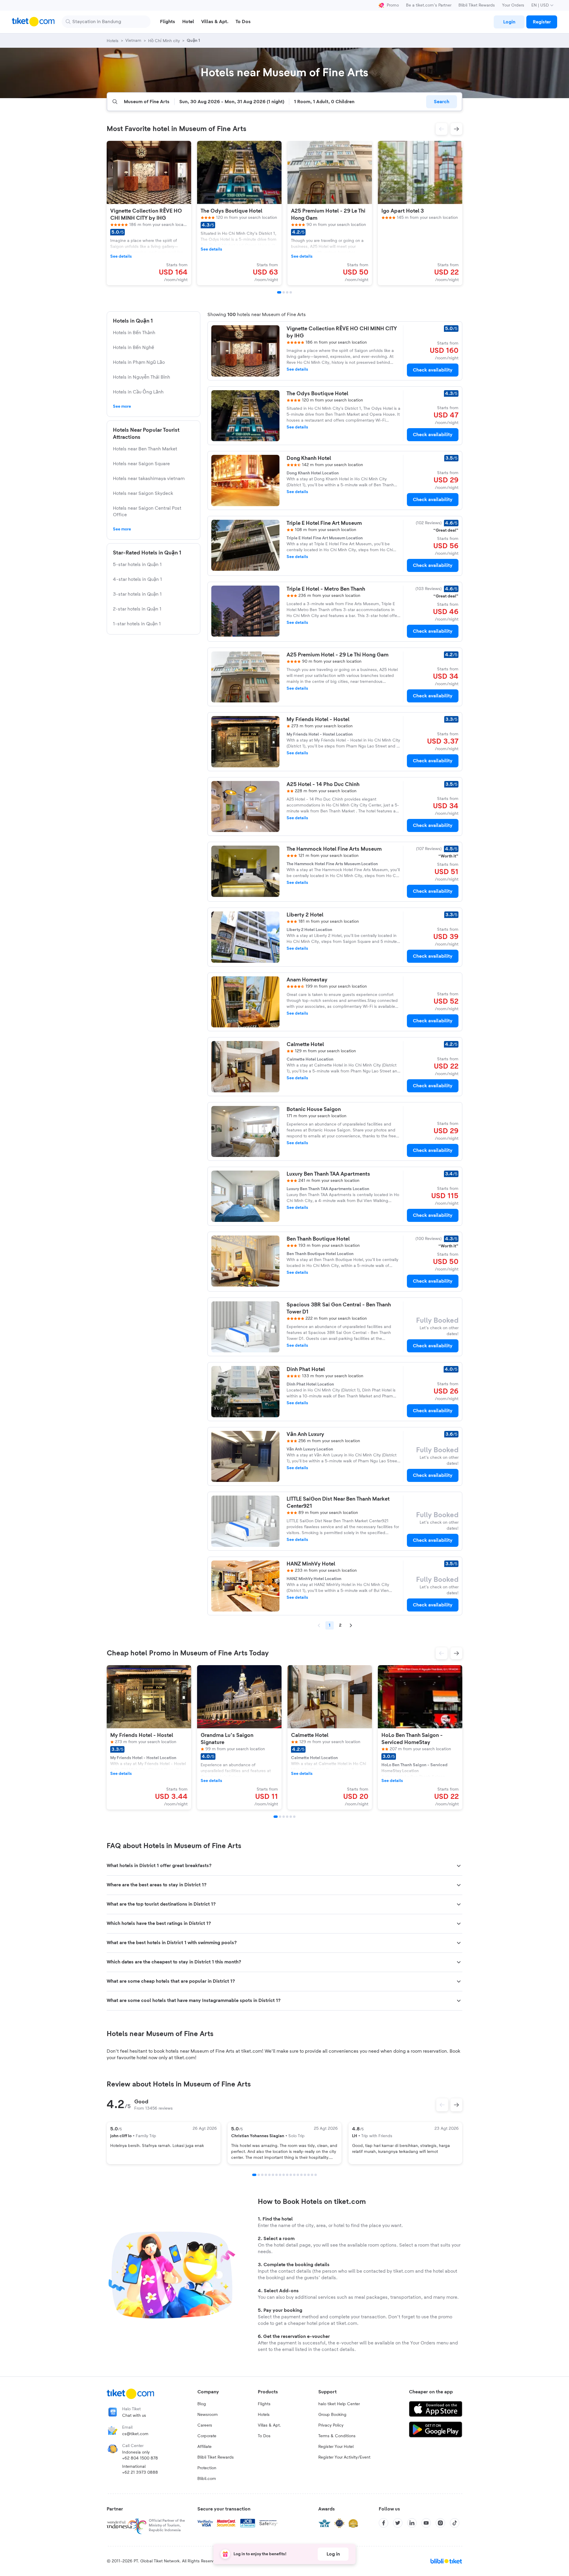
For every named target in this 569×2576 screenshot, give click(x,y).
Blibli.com (207, 2479)
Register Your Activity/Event (344, 2457)
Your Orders (513, 5)
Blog (202, 2404)
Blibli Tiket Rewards (477, 5)
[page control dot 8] (280, 2175)
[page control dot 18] (316, 2175)
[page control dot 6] (273, 2175)
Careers (205, 2425)
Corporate (207, 2436)
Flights (264, 2404)
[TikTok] (455, 2523)
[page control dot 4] (266, 2175)
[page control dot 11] (291, 2175)
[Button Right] (456, 2105)
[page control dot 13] (298, 2175)
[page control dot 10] (287, 2175)
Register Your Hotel (336, 2447)
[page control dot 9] (284, 2175)
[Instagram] (440, 2523)
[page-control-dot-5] (291, 1817)
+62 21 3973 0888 (140, 2473)
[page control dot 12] (294, 2175)
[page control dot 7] (276, 2175)
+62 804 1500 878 (140, 2458)
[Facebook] (383, 2523)
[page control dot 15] (305, 2175)
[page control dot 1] (254, 2175)
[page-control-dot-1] (279, 292)
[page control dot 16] (309, 2175)
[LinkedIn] (412, 2523)
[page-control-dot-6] (294, 1817)
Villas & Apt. (269, 2425)
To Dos (264, 2436)
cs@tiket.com (135, 2434)
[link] (509, 22)
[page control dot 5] (269, 2175)
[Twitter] (398, 2523)
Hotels (264, 2415)
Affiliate (204, 2447)
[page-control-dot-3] (287, 292)
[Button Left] (442, 2105)
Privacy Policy (331, 2425)
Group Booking (332, 2415)
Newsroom (208, 2415)
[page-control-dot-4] (291, 292)
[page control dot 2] (259, 2175)
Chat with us (134, 2416)
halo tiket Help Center (339, 2404)
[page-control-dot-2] (284, 292)
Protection (207, 2468)
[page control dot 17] (312, 2175)
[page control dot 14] (301, 2175)
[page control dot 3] (262, 2175)
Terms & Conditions (337, 2436)
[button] (442, 129)
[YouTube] (426, 2523)
